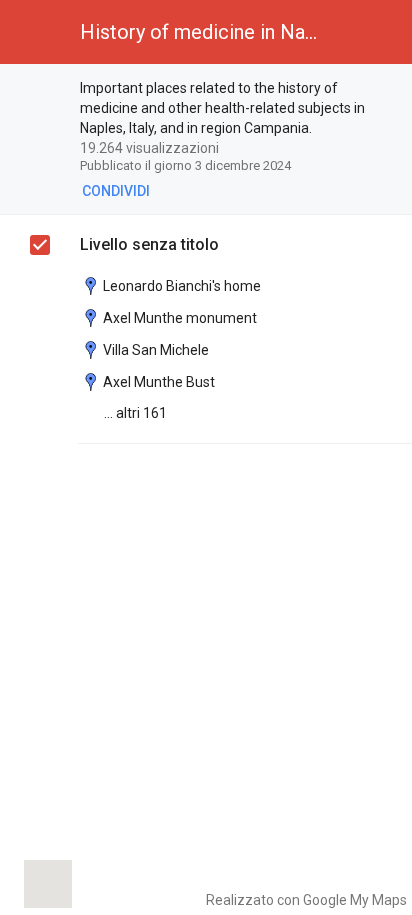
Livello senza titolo (149, 244)
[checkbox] (40, 245)
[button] (32, 32)
